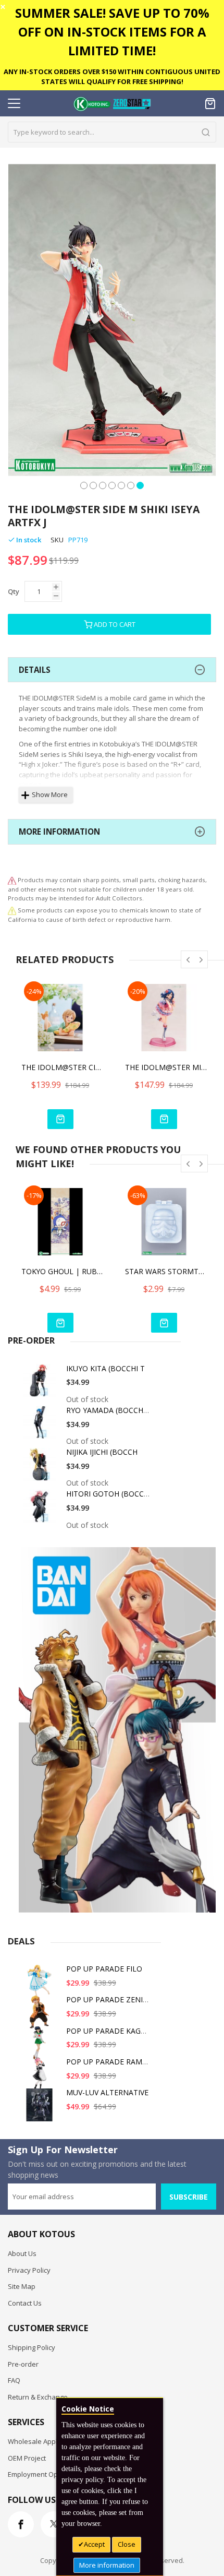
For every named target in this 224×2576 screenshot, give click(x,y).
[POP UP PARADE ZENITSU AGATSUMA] (41, 2016)
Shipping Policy (32, 2347)
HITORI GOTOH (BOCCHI (109, 1494)
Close (127, 2544)
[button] (84, 484)
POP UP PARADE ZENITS (109, 1999)
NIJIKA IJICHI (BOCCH (102, 1452)
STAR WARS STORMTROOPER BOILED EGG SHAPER (167, 1271)
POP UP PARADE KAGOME (112, 2031)
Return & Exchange (38, 2397)
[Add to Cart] (60, 1119)
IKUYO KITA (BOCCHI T (105, 1368)
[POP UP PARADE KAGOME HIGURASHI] (41, 2047)
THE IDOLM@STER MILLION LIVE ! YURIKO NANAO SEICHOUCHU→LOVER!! (167, 1067)
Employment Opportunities (50, 2474)
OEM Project (27, 2458)
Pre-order (23, 2364)
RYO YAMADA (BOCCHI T (109, 1410)
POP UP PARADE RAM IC (109, 2062)
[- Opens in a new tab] (12, 910)
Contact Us (25, 2303)
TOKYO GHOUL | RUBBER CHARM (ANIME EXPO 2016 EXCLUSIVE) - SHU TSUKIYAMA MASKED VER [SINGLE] (63, 1271)
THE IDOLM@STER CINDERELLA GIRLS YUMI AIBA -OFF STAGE (63, 1067)
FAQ (14, 2380)
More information (107, 2565)
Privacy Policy (29, 2270)
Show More (50, 794)
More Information (59, 832)
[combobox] (112, 132)
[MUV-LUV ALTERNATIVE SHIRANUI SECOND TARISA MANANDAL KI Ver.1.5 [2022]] (41, 2109)
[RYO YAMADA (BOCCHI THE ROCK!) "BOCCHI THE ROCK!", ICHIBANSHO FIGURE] (41, 1426)
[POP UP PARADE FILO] (41, 1985)
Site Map (22, 2286)
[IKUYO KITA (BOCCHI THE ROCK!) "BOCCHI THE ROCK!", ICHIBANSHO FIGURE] (41, 1385)
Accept (94, 2544)
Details (35, 670)
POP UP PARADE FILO (104, 1969)
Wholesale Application (43, 2441)
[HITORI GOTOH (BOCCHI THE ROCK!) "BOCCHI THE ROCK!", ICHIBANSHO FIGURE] (41, 1510)
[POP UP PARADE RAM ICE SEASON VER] (41, 2078)
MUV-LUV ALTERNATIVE (107, 2092)
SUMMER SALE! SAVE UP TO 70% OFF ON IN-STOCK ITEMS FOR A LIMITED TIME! (112, 32)
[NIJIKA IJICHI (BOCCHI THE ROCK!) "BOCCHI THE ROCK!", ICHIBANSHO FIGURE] (41, 1468)
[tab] (112, 670)
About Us (22, 2253)
